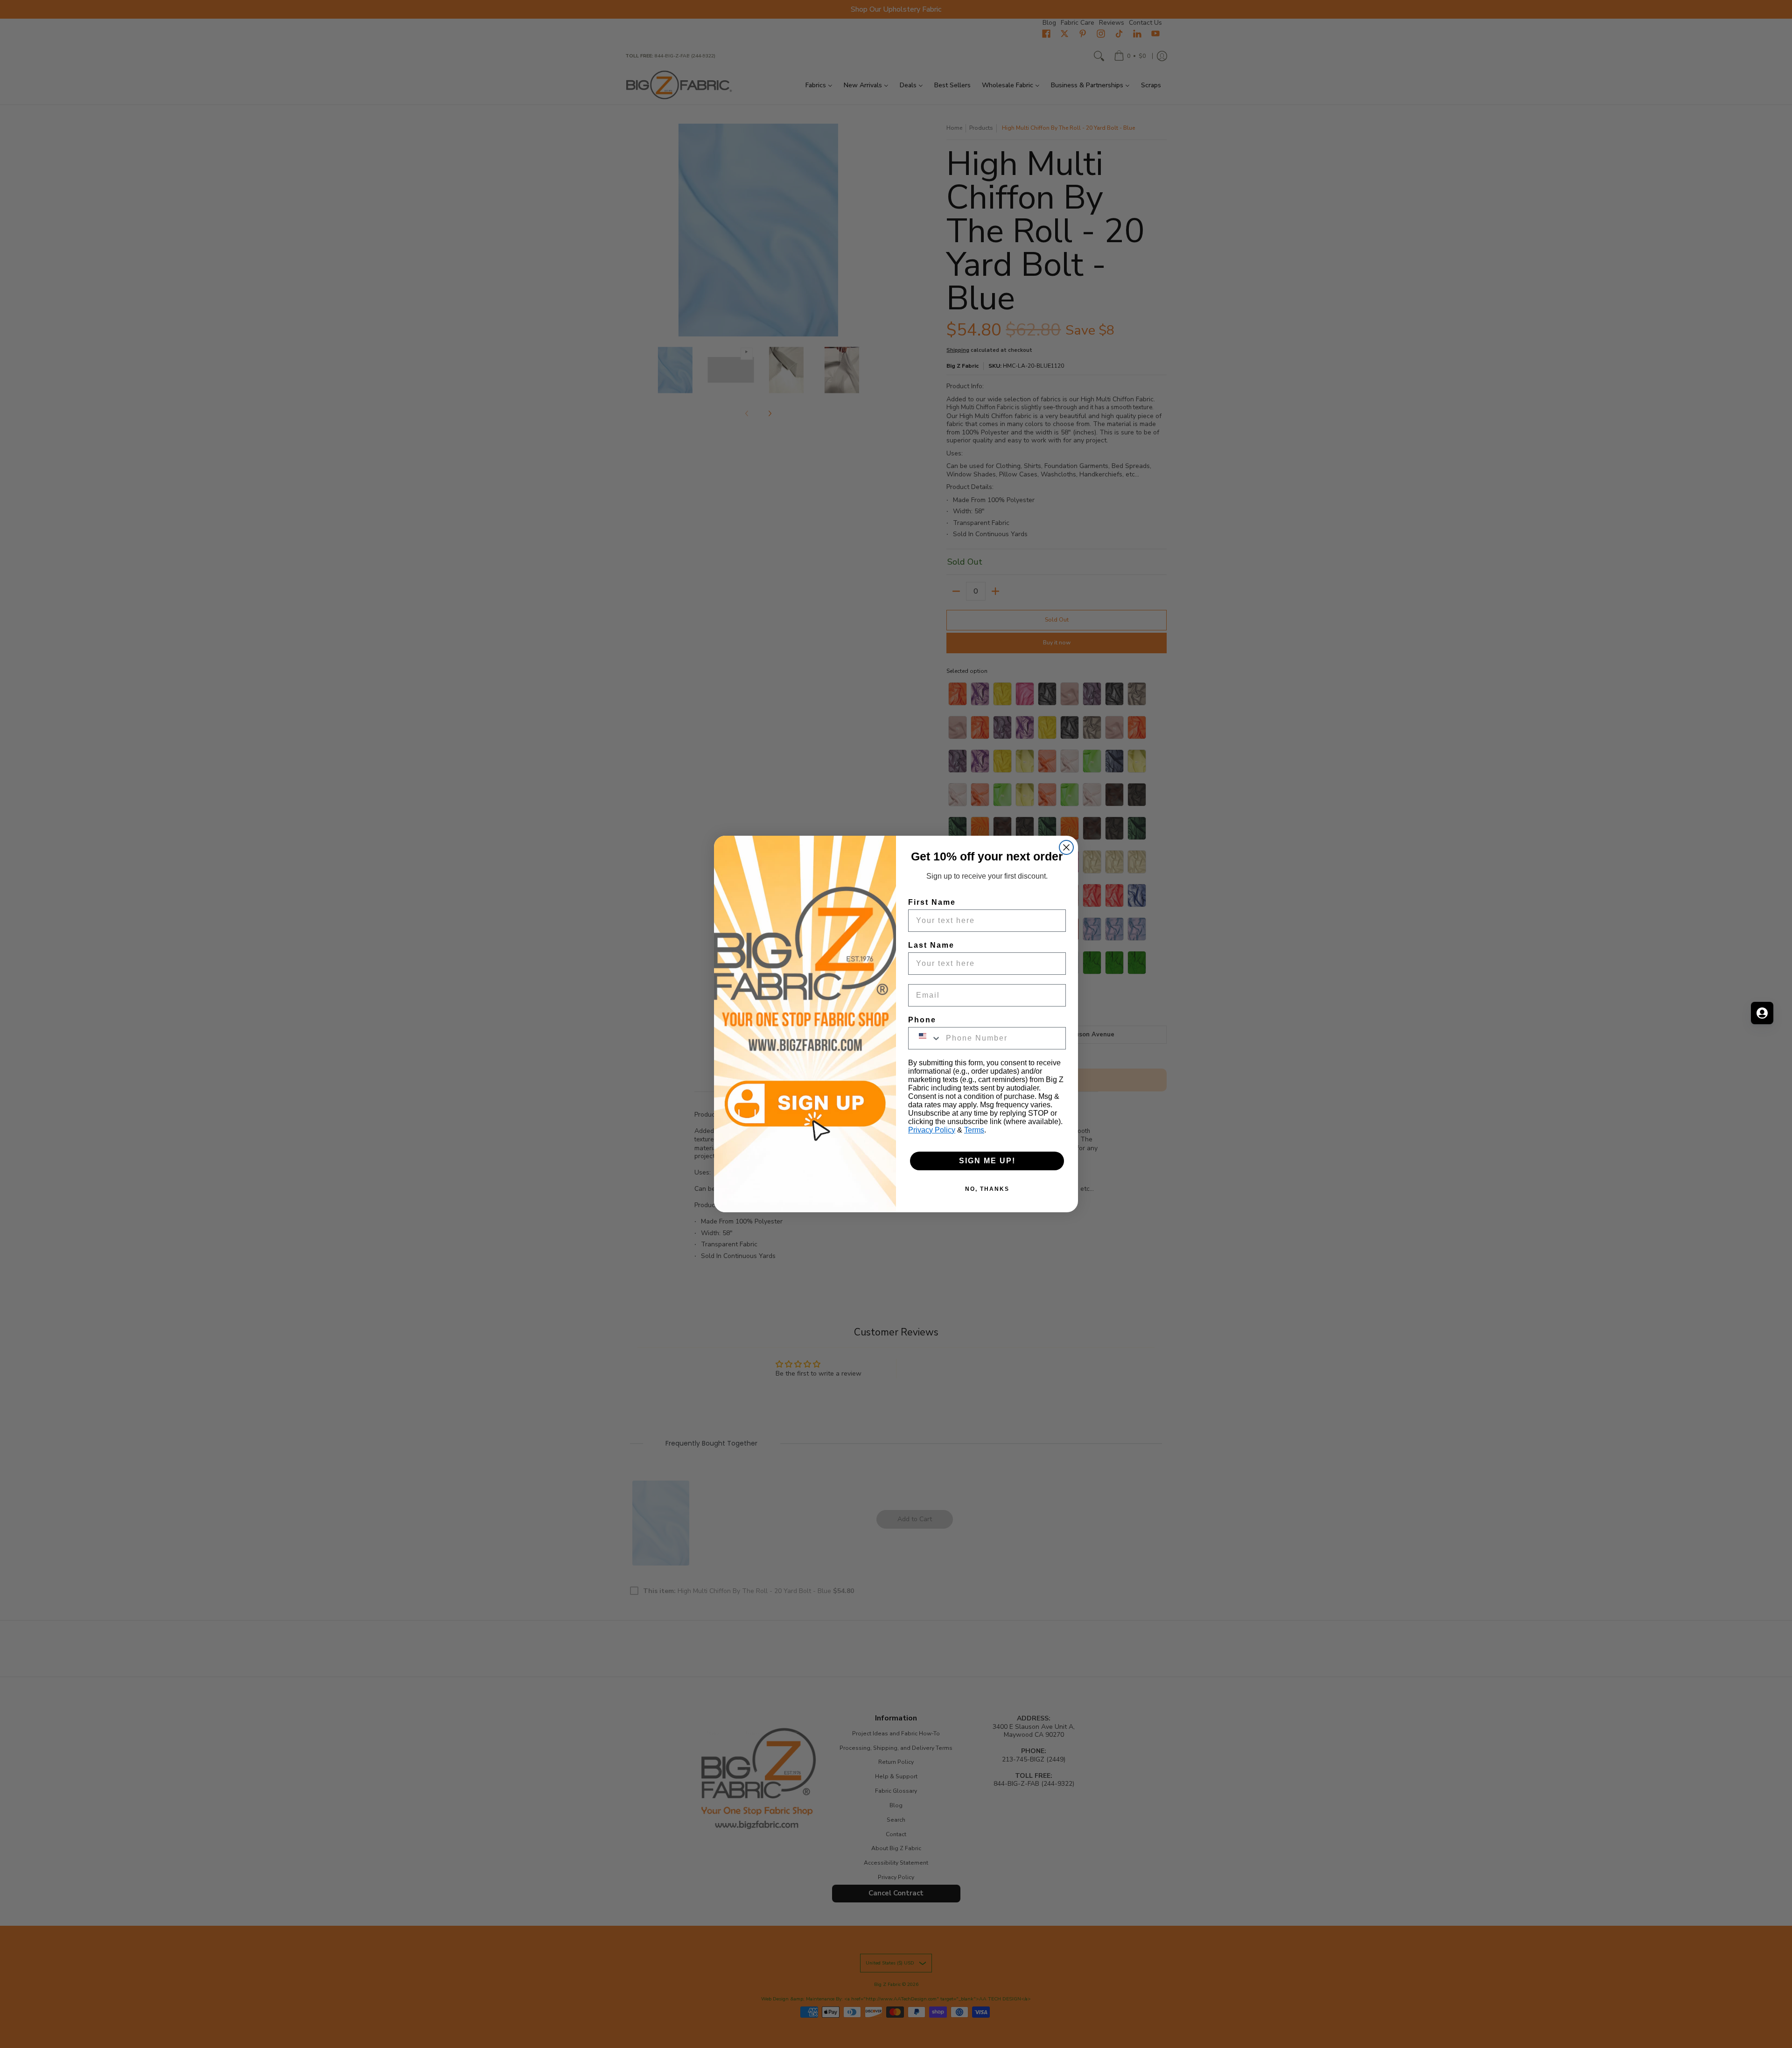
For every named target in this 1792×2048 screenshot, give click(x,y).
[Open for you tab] (1762, 1013)
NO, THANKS (987, 1189)
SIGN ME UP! (987, 1161)
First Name (932, 902)
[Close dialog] (1066, 847)
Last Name (931, 945)
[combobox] (925, 1038)
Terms (974, 1130)
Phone (922, 1020)
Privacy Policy (932, 1130)
